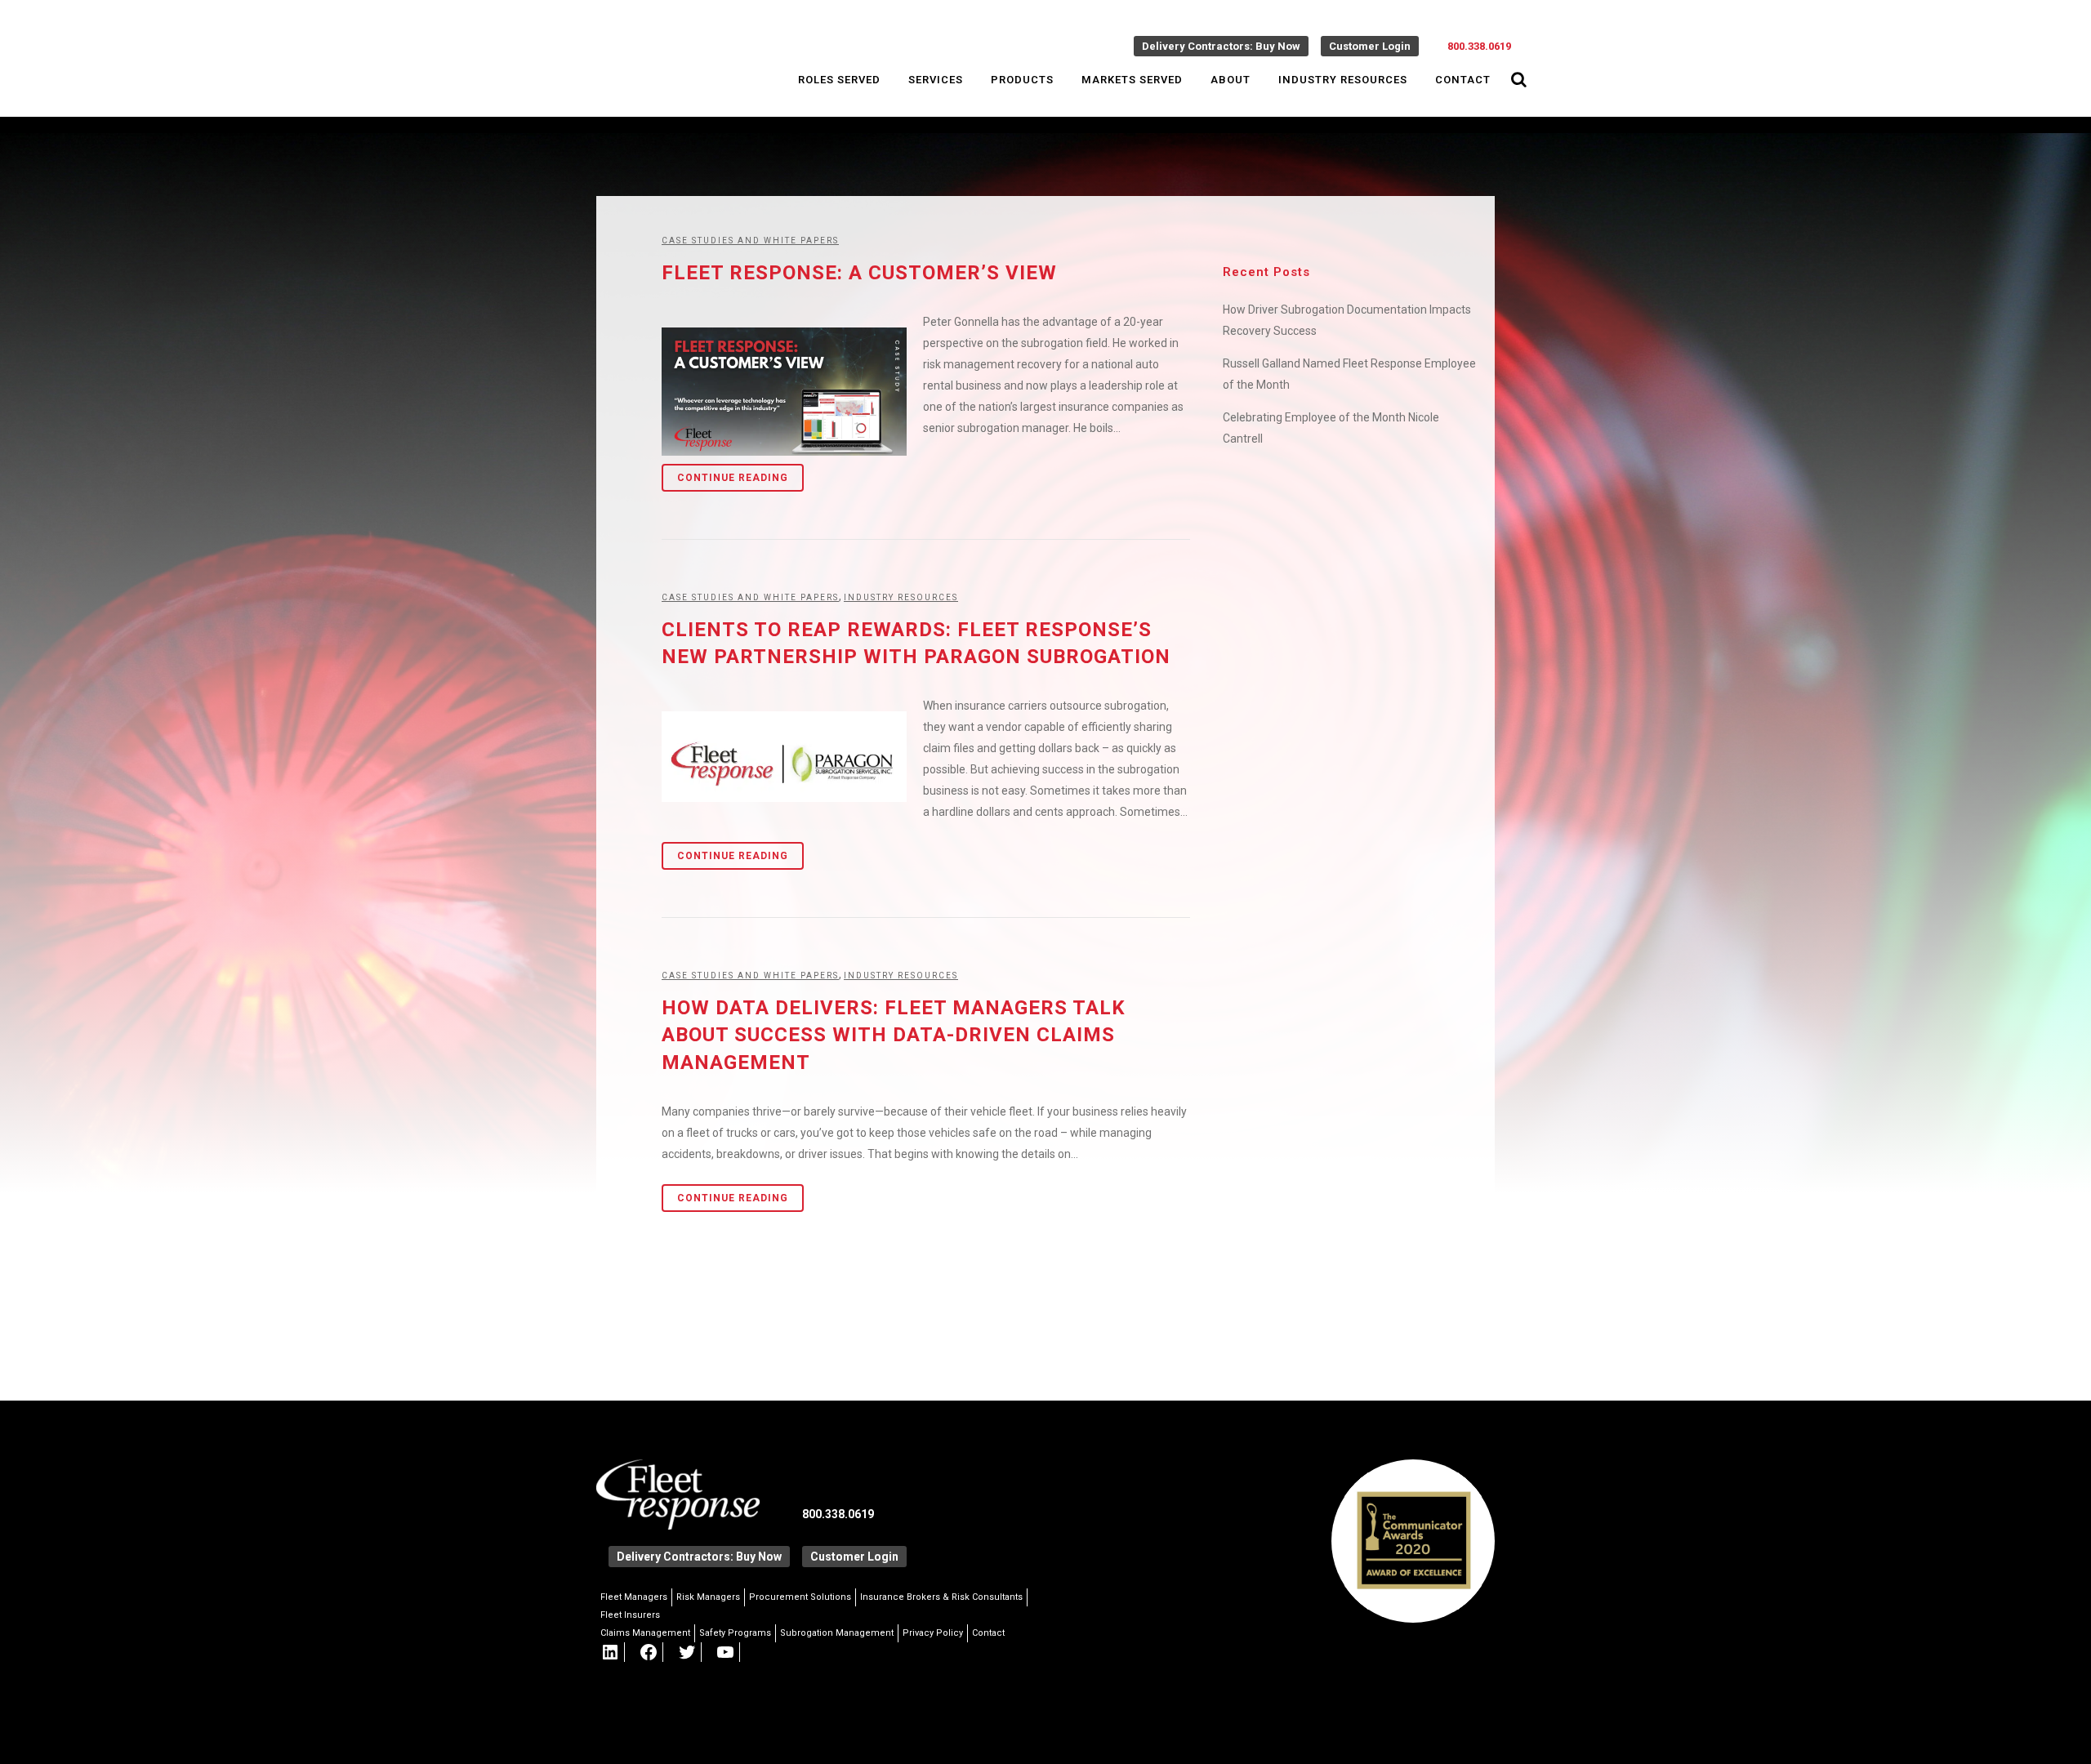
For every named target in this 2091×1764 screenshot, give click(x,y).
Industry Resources (901, 597)
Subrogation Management (837, 1633)
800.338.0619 (1479, 46)
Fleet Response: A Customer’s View (859, 273)
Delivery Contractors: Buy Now (1221, 46)
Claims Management (645, 1633)
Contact (988, 1633)
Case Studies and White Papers (750, 241)
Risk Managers (708, 1597)
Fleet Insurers (630, 1615)
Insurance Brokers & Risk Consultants (941, 1597)
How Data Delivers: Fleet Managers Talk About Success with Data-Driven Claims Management (894, 1035)
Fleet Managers (634, 1597)
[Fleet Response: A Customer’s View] (784, 392)
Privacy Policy (933, 1633)
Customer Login (1370, 46)
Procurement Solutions (800, 1597)
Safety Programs (735, 1633)
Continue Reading (733, 478)
